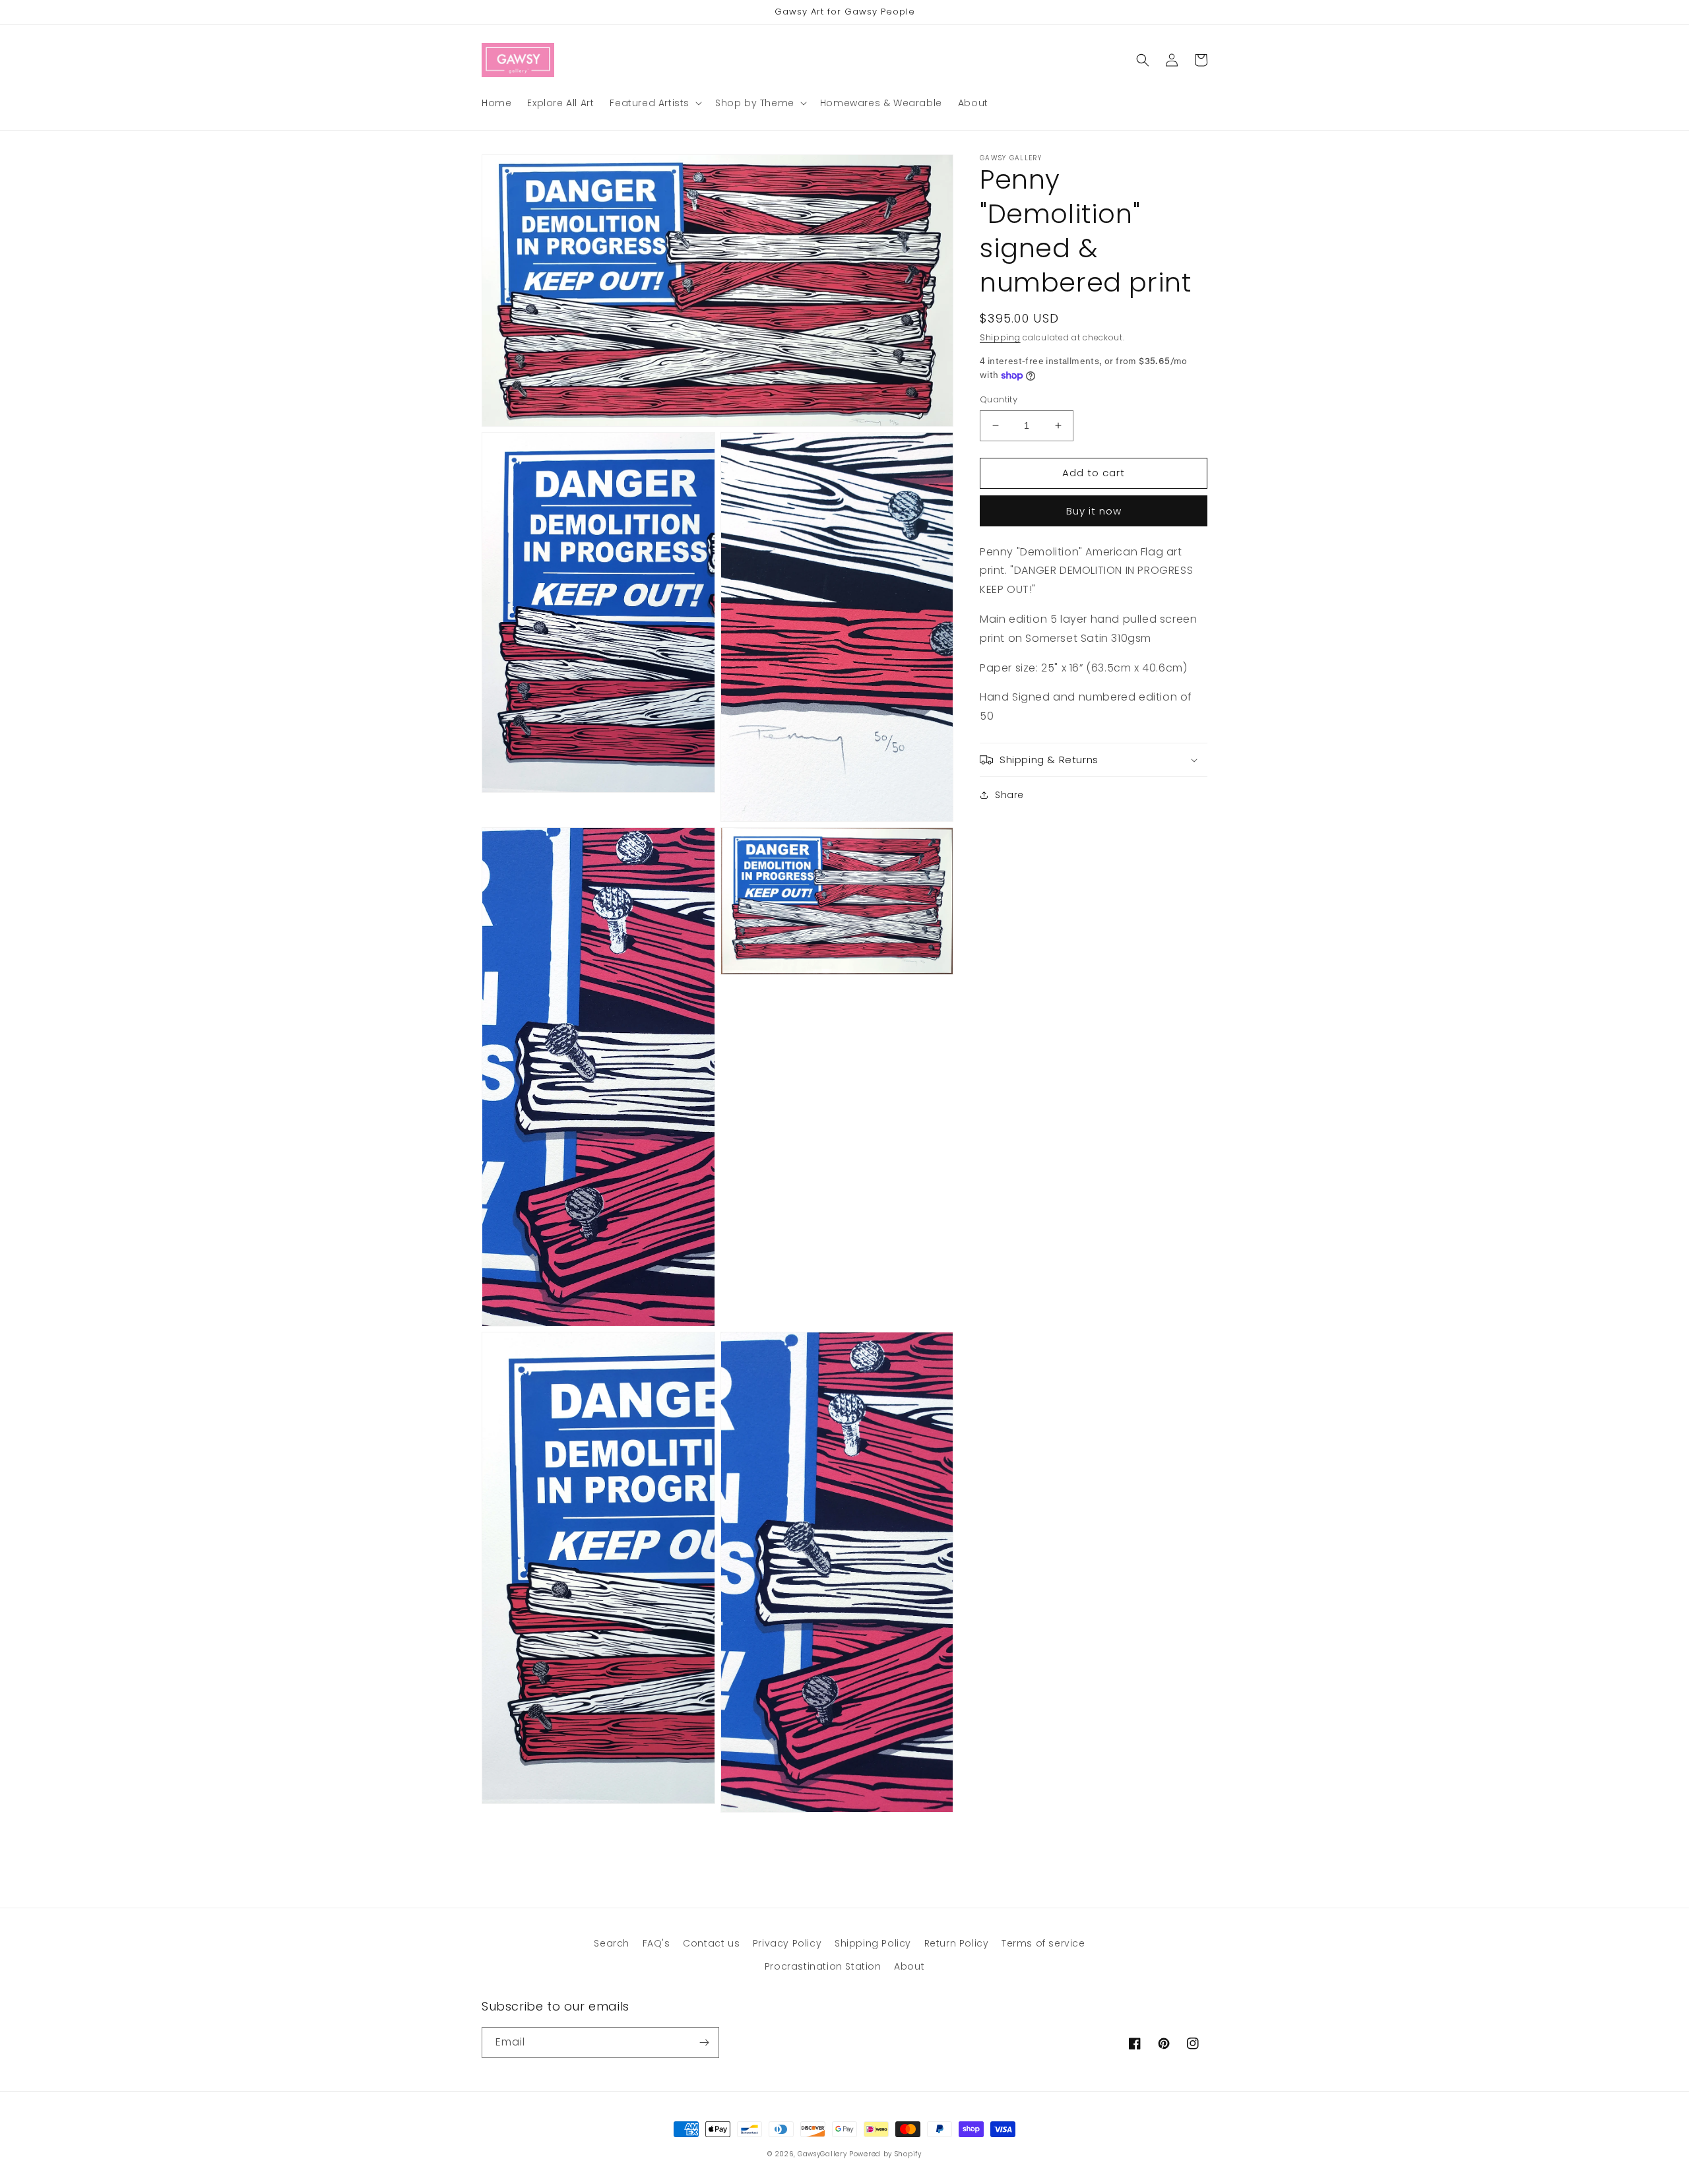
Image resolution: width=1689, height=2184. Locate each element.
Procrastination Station (823, 1966)
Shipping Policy (873, 1943)
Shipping (1000, 337)
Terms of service (1043, 1943)
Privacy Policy (787, 1943)
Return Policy (957, 1943)
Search (612, 1943)
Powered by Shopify (885, 2154)
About (909, 1966)
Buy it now (1094, 510)
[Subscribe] (704, 2043)
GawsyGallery (822, 2154)
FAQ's (656, 1943)
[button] (654, 103)
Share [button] (1009, 795)
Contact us (711, 1943)
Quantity (999, 399)
